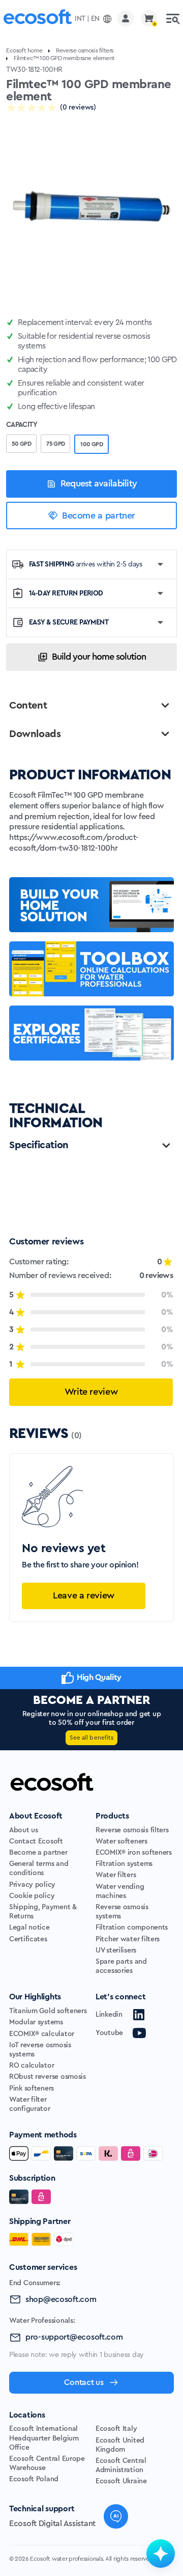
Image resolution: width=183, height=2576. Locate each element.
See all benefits (91, 1738)
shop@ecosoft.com (61, 2299)
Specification (39, 1145)
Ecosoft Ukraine (121, 2481)
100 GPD (91, 444)
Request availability (99, 483)
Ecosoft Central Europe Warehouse (47, 2463)
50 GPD (21, 444)
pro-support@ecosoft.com (74, 2337)
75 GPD (55, 444)
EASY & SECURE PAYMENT (69, 622)
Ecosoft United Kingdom (120, 2445)
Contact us (84, 2382)
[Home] (38, 19)
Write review (91, 1392)
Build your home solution (99, 657)
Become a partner (99, 516)
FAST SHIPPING (86, 564)
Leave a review (84, 1595)
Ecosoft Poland (34, 2479)
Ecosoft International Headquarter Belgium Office (44, 2438)
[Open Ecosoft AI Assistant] (161, 2554)
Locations (27, 2415)
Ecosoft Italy (116, 2429)
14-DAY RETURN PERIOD (66, 593)
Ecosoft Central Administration (121, 2465)
